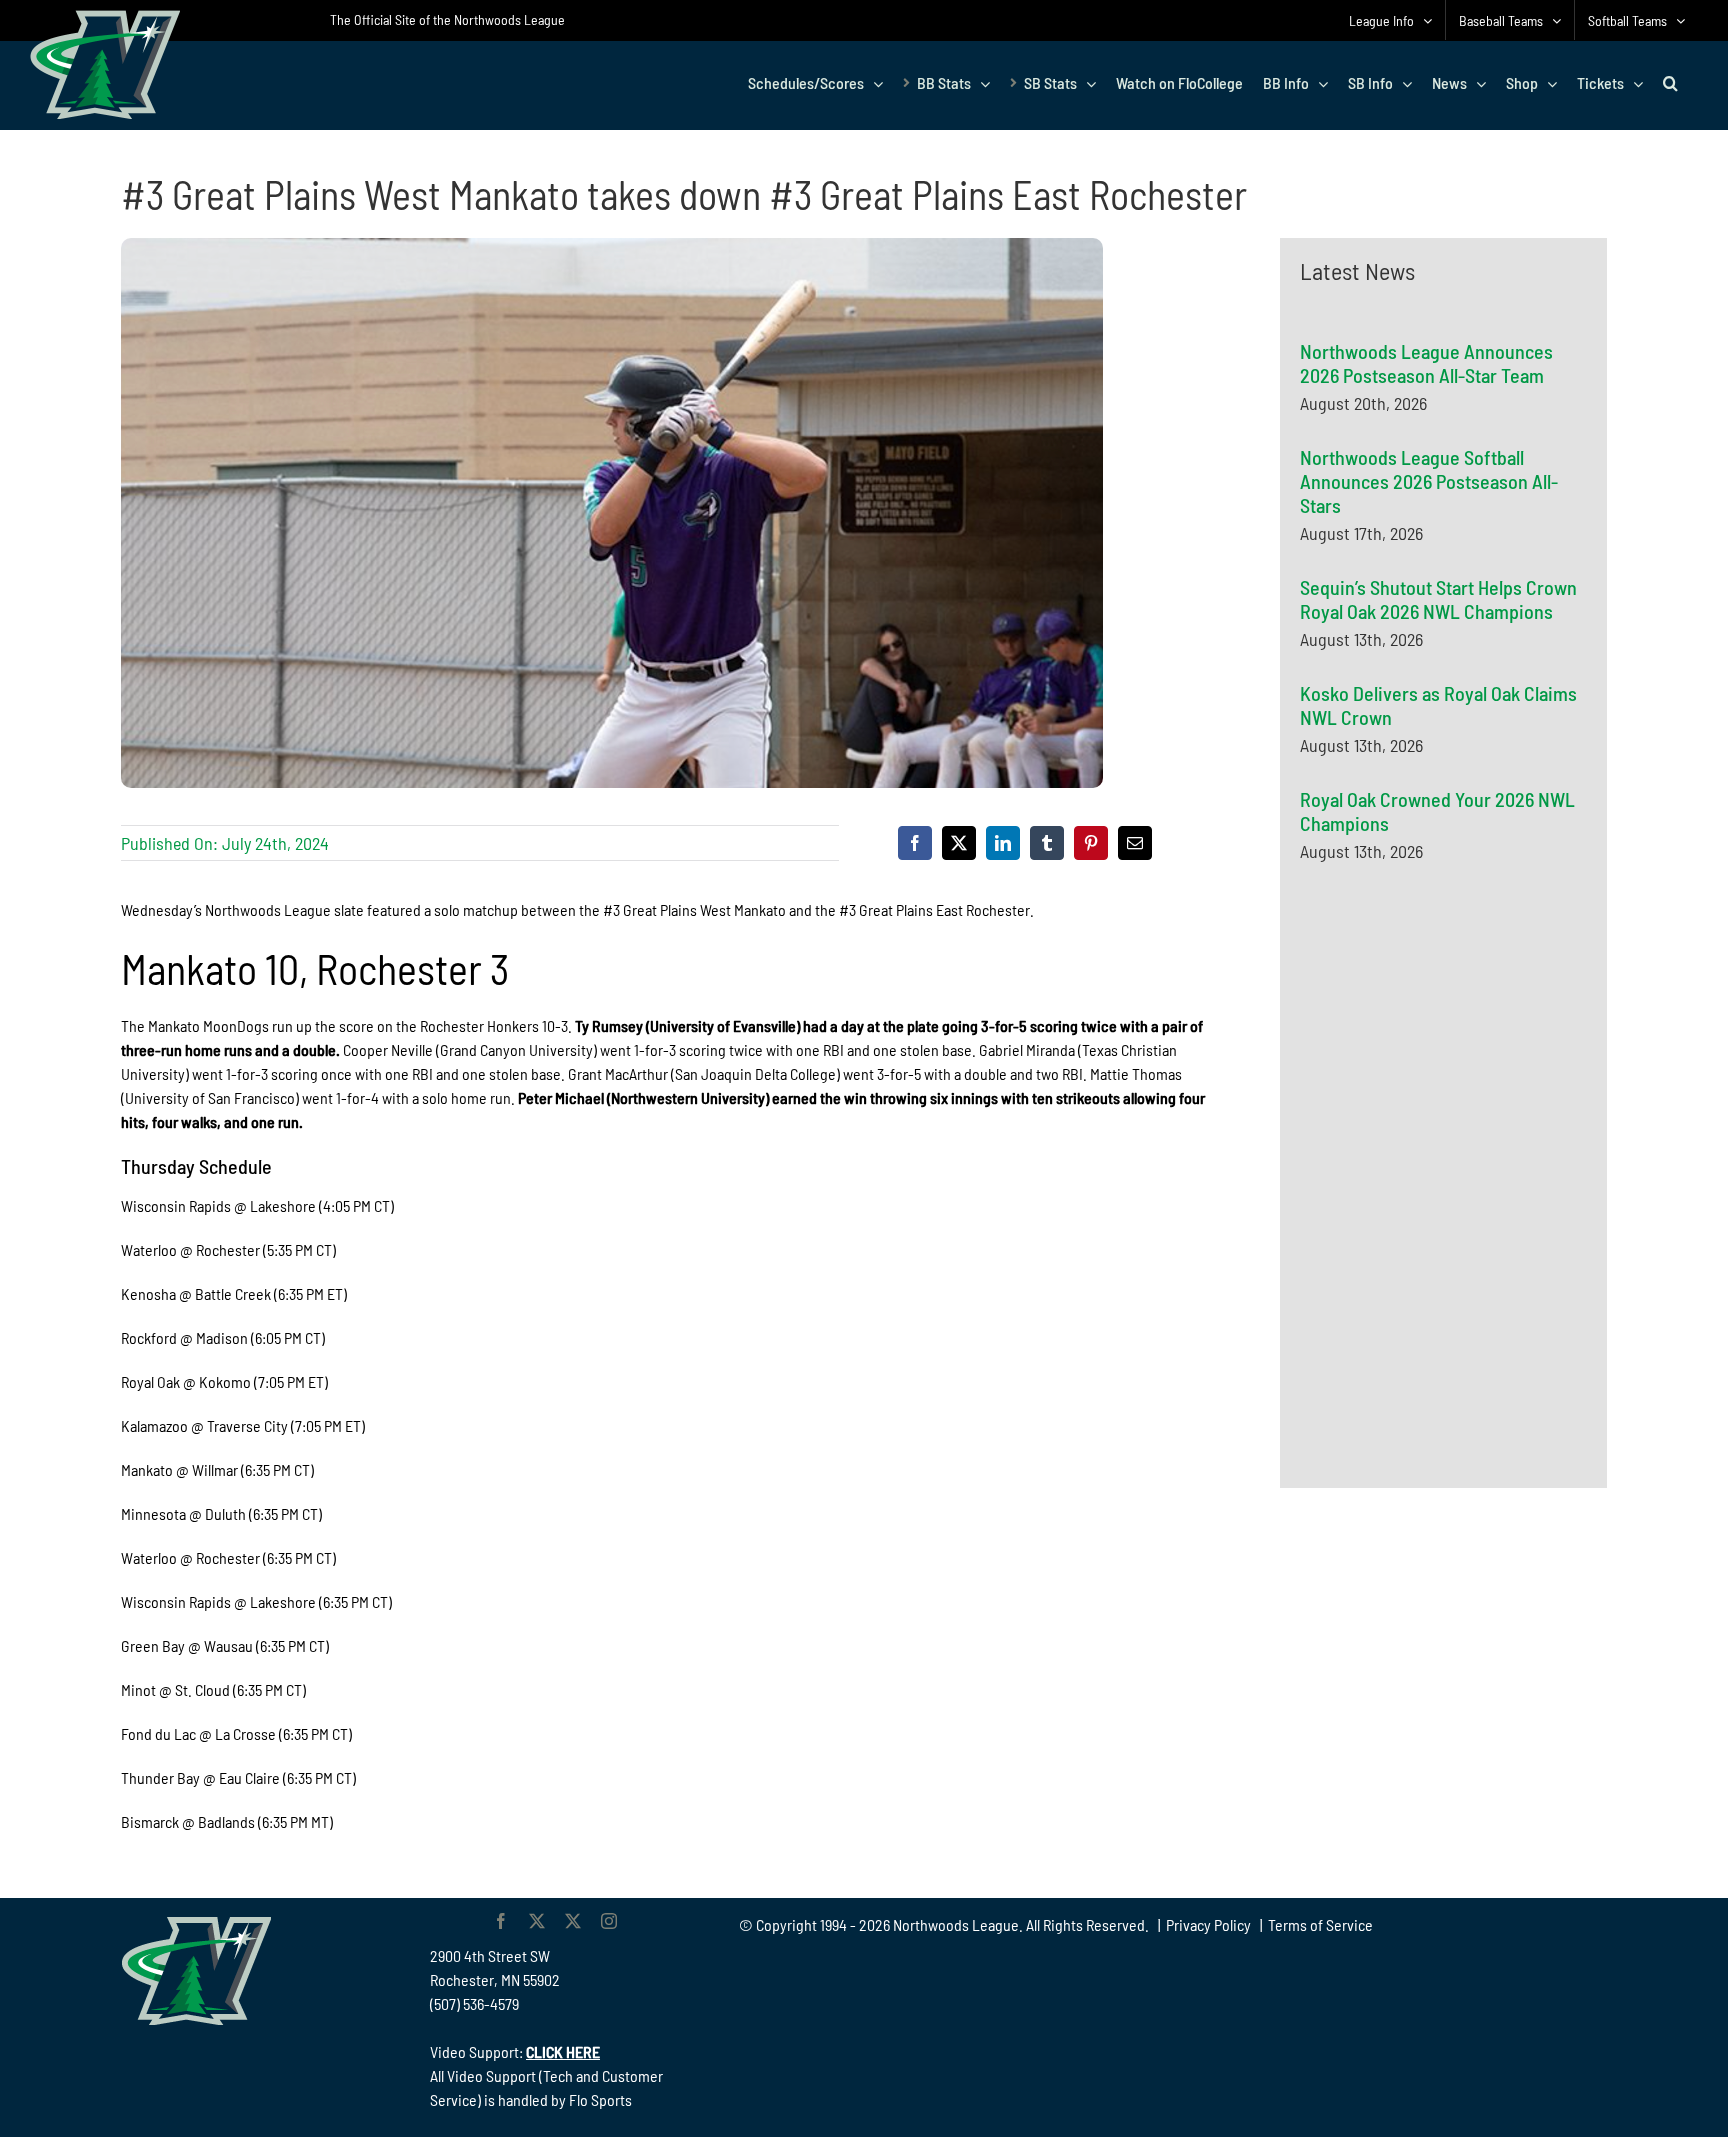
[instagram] (609, 1921)
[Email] (1135, 843)
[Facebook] (915, 843)
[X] (959, 843)
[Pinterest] (1091, 843)
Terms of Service (1320, 1924)
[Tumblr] (1047, 843)
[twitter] (537, 1921)
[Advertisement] (1450, 1073)
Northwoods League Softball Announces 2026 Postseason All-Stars (1429, 481)
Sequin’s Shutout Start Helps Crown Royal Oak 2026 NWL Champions (1438, 599)
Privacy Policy (1208, 1924)
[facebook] (501, 1921)
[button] (1670, 83)
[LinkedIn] (1003, 843)
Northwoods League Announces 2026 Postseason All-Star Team (1426, 363)
